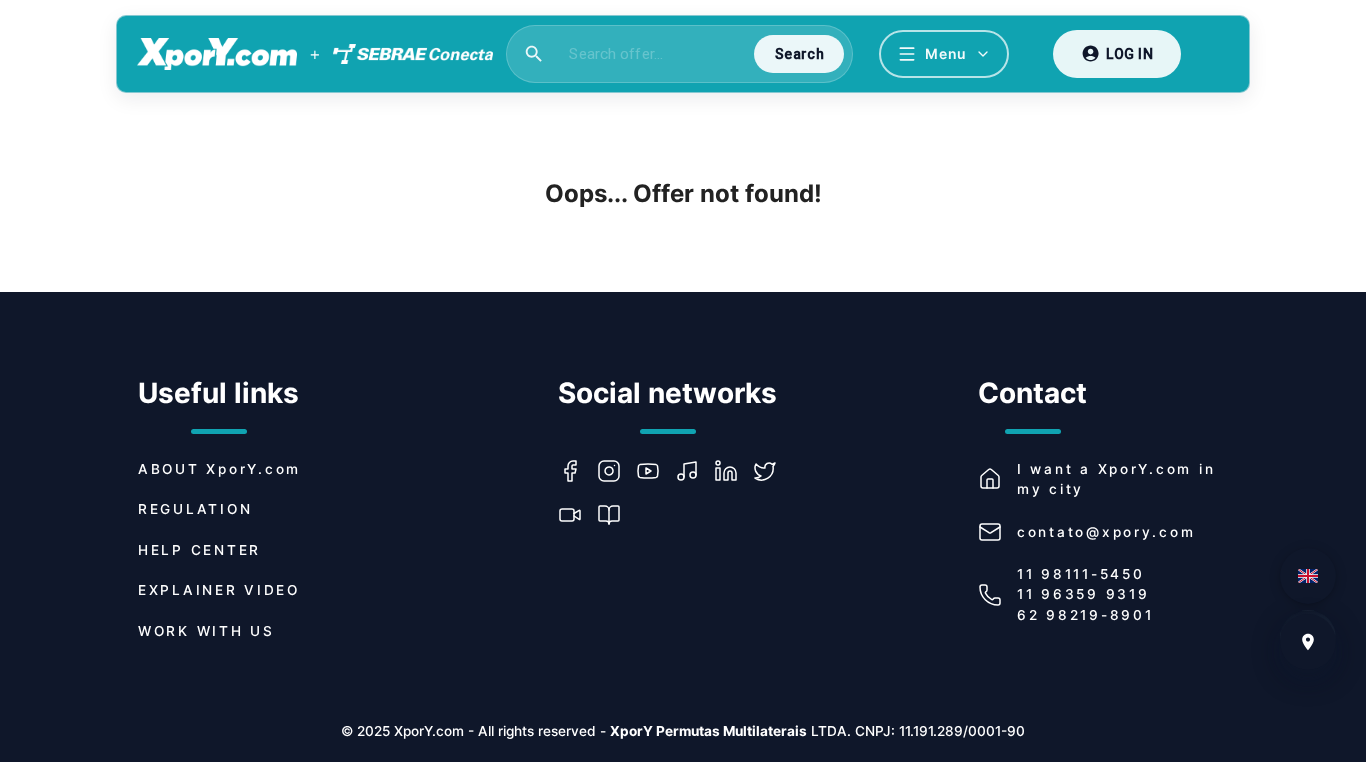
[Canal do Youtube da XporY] (655, 471)
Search (799, 54)
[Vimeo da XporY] (577, 515)
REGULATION (195, 509)
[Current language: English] (1308, 576)
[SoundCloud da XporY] (694, 471)
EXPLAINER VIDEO (219, 590)
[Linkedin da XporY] (733, 471)
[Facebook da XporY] (577, 471)
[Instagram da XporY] (616, 471)
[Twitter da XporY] (772, 471)
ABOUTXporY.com (219, 469)
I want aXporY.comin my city (1116, 479)
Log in (1129, 54)
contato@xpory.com (1106, 532)
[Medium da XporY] (616, 515)
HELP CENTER (199, 550)
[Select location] (1308, 642)
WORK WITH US (206, 631)
